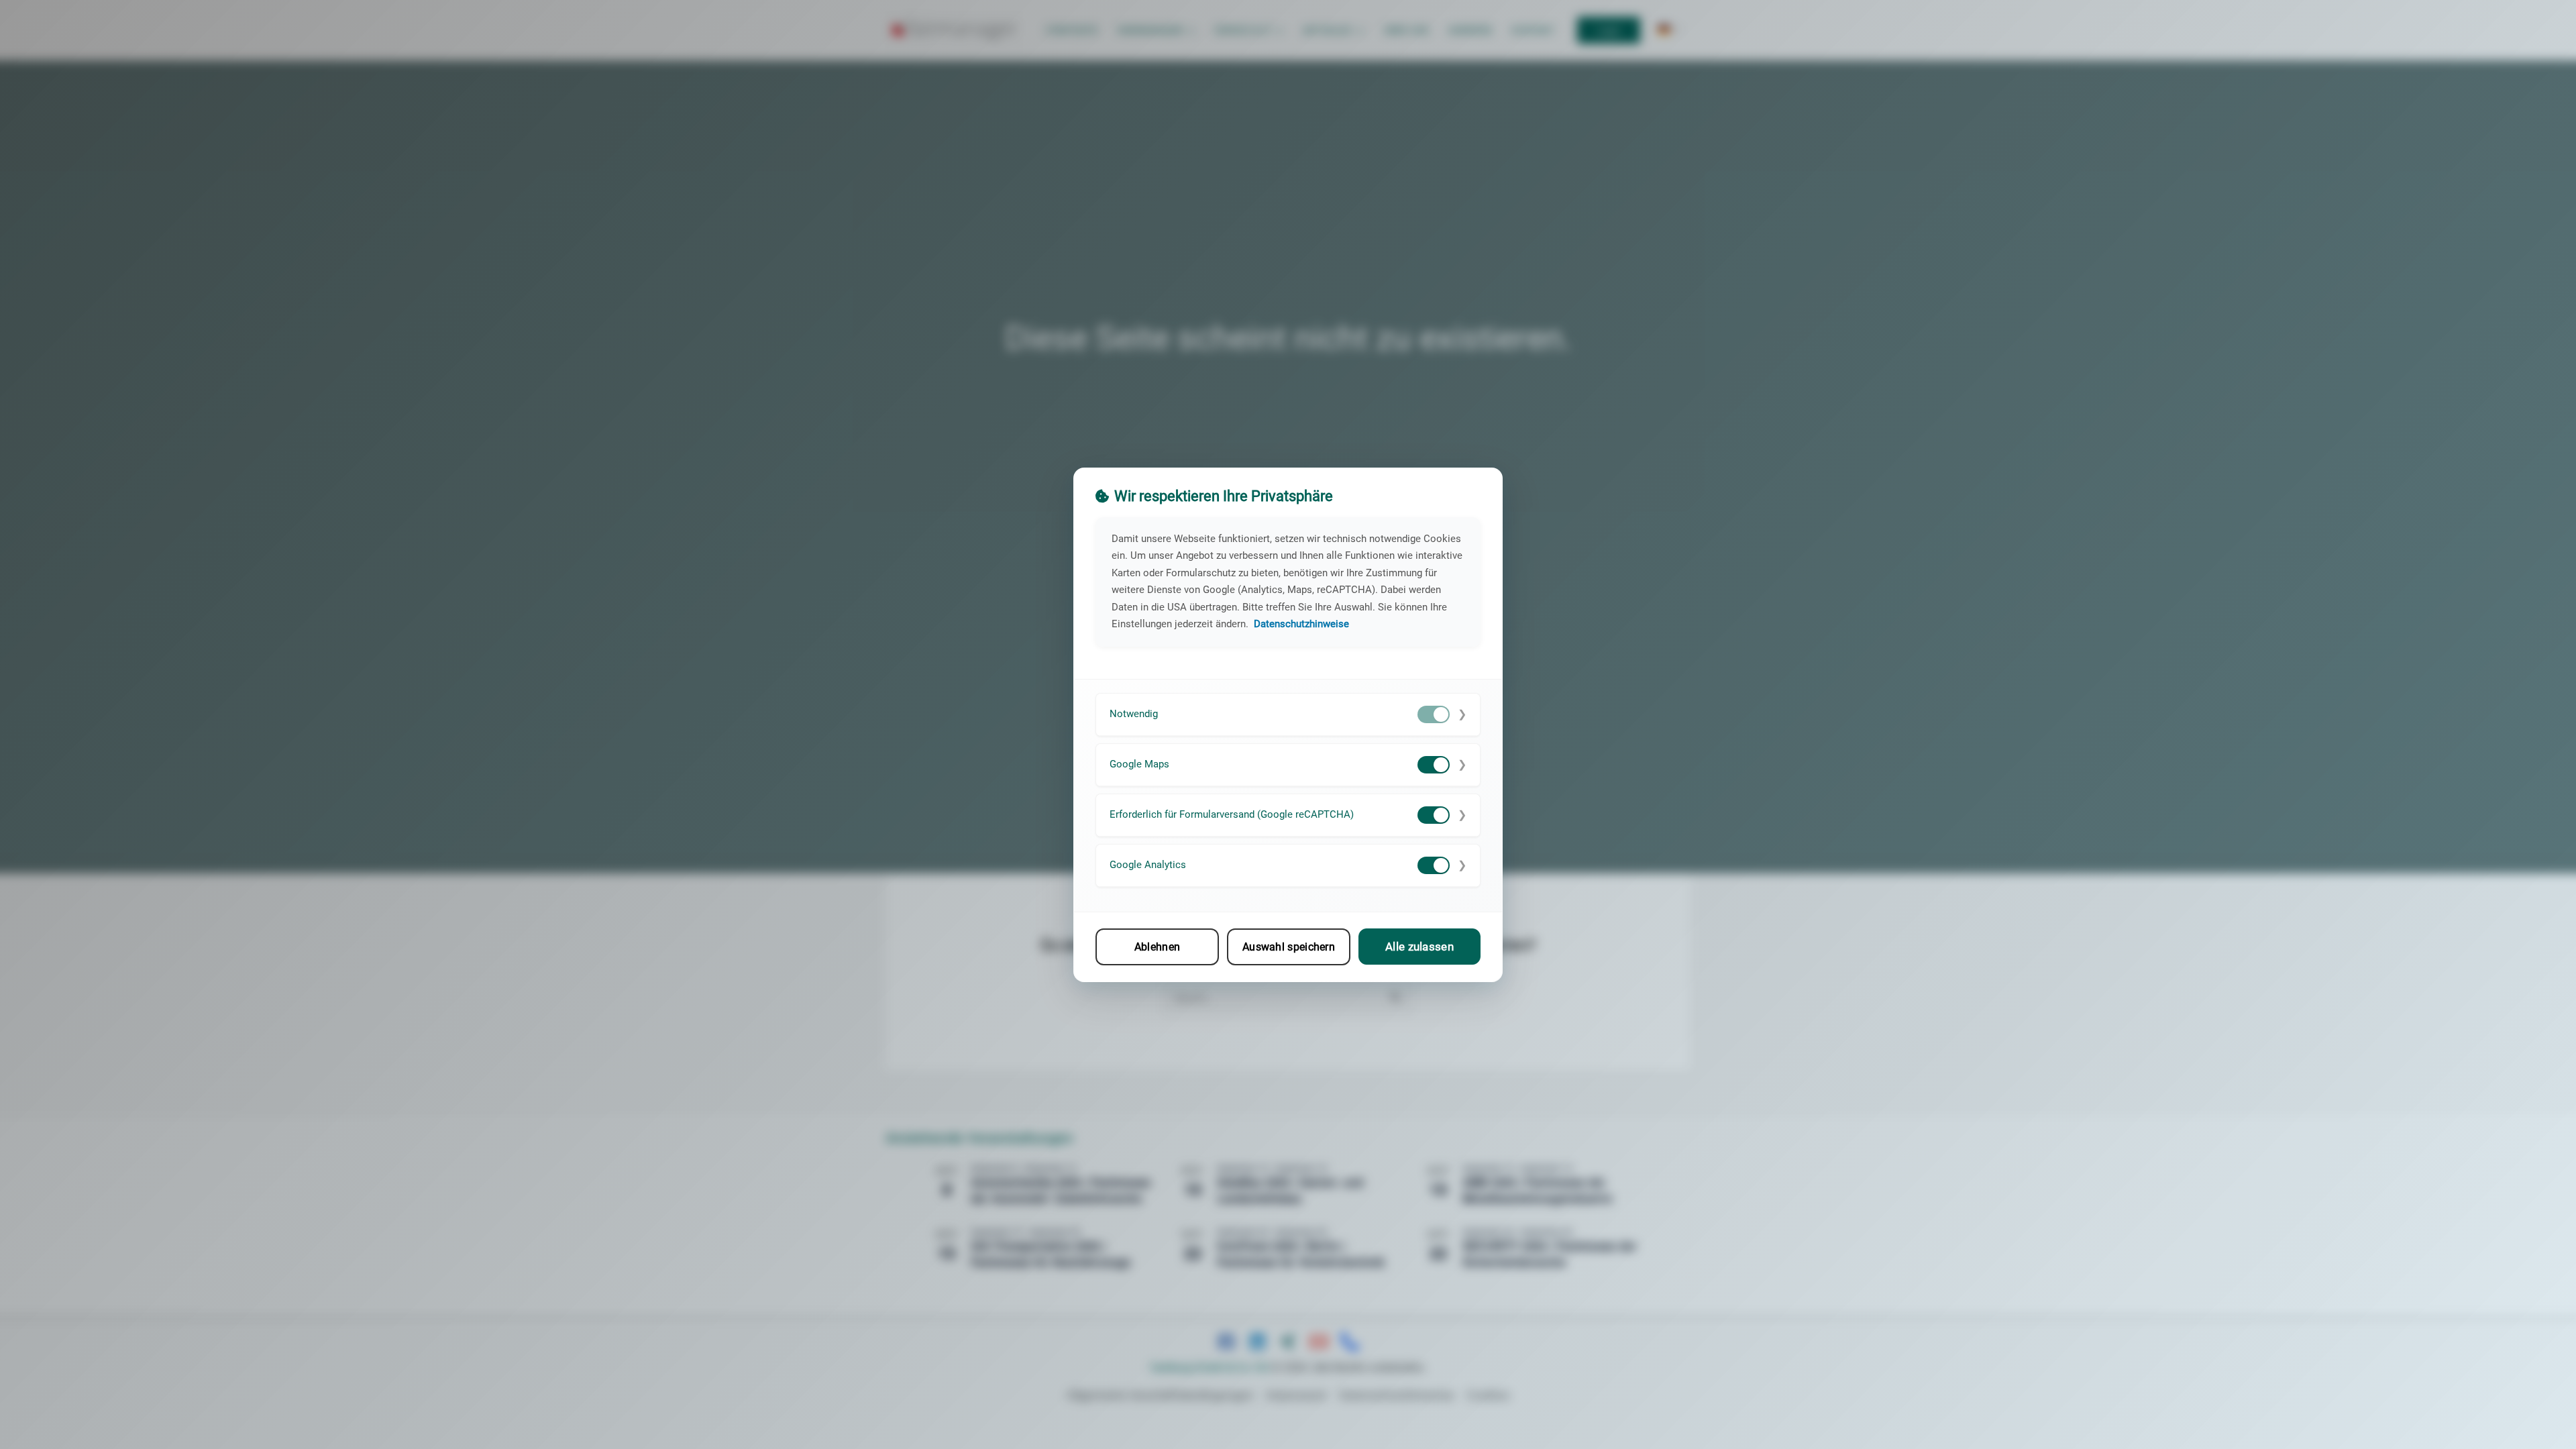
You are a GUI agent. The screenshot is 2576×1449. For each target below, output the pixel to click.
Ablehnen (1157, 946)
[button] (1288, 714)
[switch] (1434, 714)
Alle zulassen (1419, 947)
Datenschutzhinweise (1301, 624)
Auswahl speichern (1289, 946)
